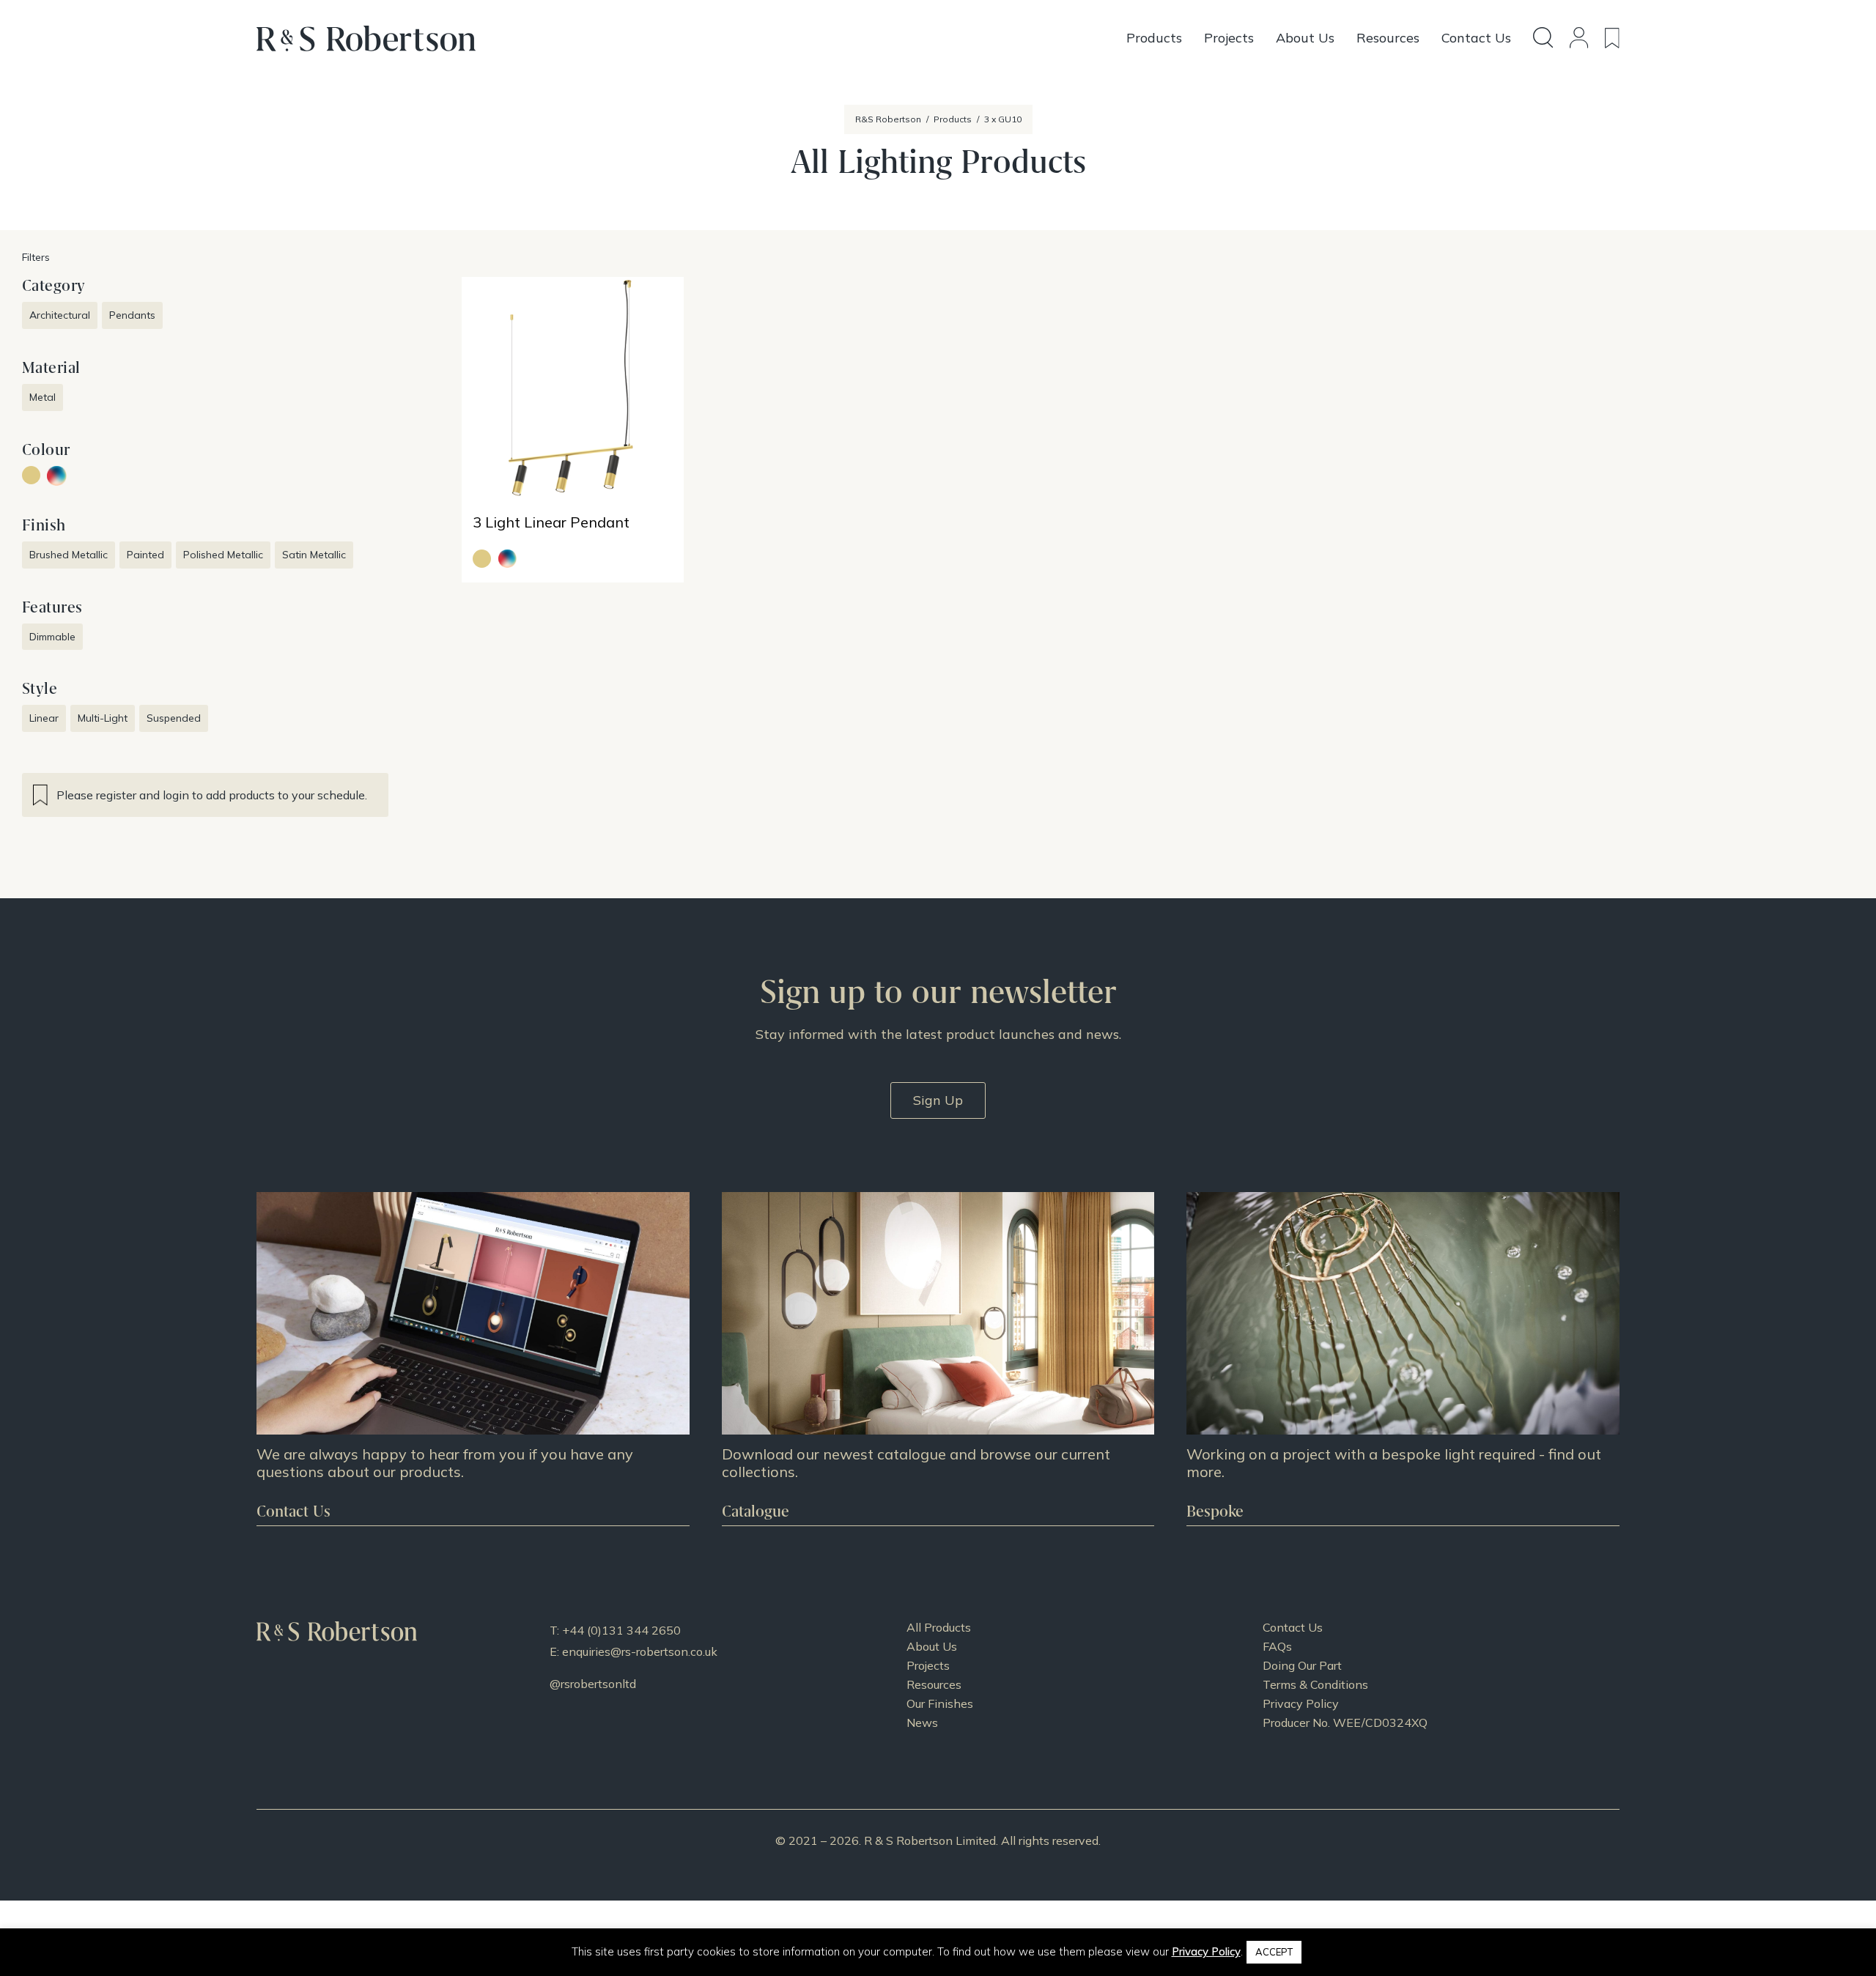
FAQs (1277, 1646)
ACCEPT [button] (1274, 1952)
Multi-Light (103, 718)
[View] (938, 1359)
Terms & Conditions (1315, 1684)
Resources (934, 1684)
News (922, 1722)
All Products (939, 1627)
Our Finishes (940, 1703)
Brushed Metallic (69, 555)
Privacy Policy (1301, 1703)
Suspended (174, 718)
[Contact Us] (473, 1359)
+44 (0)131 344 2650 (621, 1630)
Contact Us (1293, 1627)
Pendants (132, 315)
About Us (932, 1646)
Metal (43, 397)
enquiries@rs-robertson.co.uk (640, 1651)
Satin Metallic (314, 555)
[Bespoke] (1403, 1359)
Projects (928, 1665)
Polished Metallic (223, 555)
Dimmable (52, 637)
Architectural (60, 315)
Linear (44, 718)
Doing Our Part (1302, 1665)
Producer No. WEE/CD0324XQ (1345, 1722)
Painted (145, 555)
